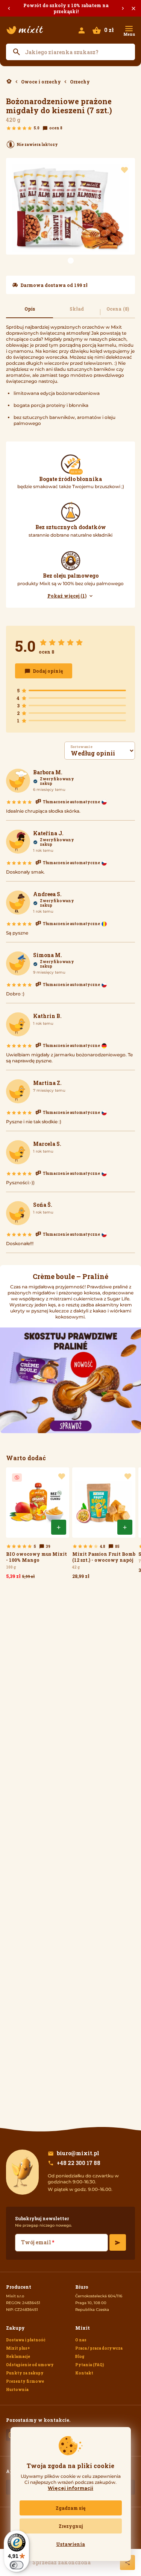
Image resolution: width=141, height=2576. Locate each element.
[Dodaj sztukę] (59, 1527)
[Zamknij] (133, 8)
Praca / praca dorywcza (99, 2348)
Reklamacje (18, 2357)
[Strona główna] (25, 30)
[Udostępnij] (127, 2562)
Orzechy (80, 82)
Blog (80, 2357)
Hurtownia (17, 2390)
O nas (81, 2340)
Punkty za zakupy (25, 2373)
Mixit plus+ (18, 2348)
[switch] (17, 2565)
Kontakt (84, 2373)
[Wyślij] (118, 2242)
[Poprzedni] (9, 8)
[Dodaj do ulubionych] (124, 170)
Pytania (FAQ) (90, 2365)
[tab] (30, 312)
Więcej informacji (70, 2488)
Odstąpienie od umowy (30, 2365)
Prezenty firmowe (25, 2381)
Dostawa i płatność (26, 2340)
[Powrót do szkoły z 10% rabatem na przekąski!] (70, 8)
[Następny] (123, 8)
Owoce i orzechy (41, 82)
